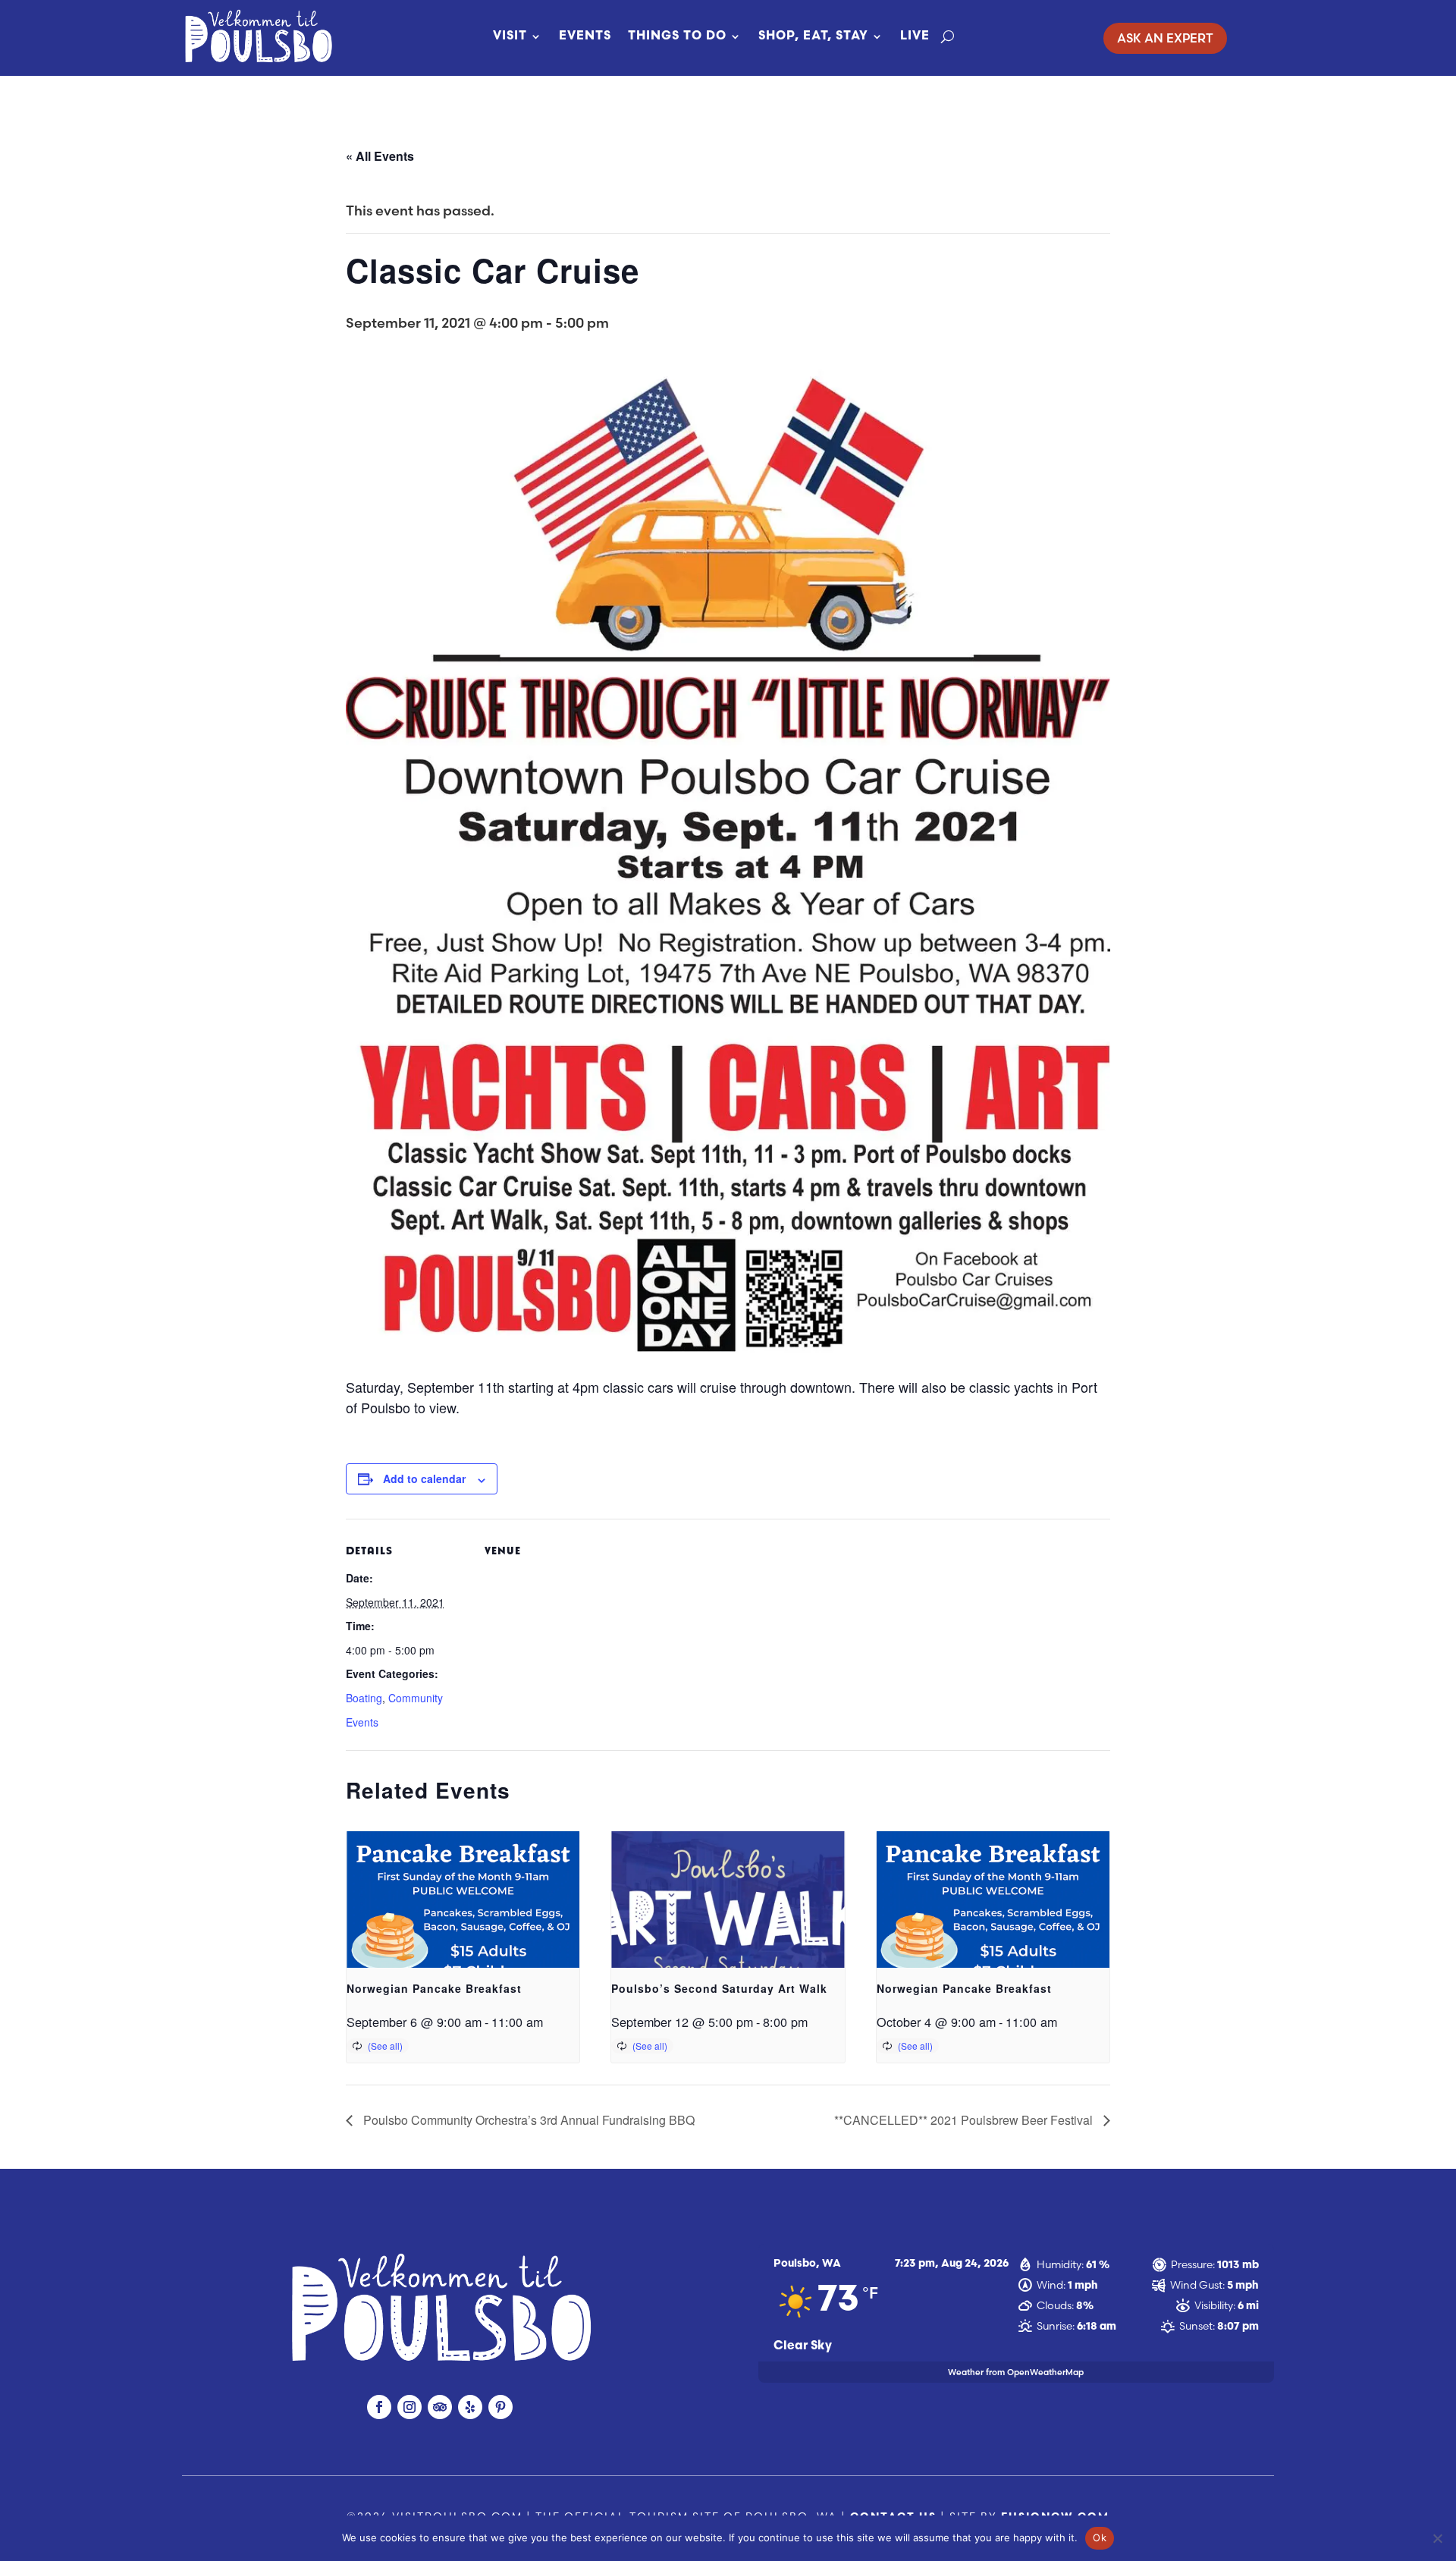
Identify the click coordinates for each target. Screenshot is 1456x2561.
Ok (1100, 2537)
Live (915, 36)
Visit (510, 36)
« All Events (380, 156)
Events (585, 36)
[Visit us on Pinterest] (500, 2407)
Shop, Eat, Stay (813, 36)
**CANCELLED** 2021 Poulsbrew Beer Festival (965, 2120)
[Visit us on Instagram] (409, 2407)
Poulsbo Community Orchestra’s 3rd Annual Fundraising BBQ (527, 2120)
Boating (364, 1698)
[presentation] (463, 1918)
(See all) (385, 2046)
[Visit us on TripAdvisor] (440, 2407)
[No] (1437, 2538)
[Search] (948, 36)
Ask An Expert (1165, 38)
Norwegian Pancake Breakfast (434, 1988)
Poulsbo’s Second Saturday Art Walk (719, 1988)
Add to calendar (424, 1478)
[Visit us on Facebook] (379, 2407)
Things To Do (677, 36)
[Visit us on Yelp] (470, 2407)
